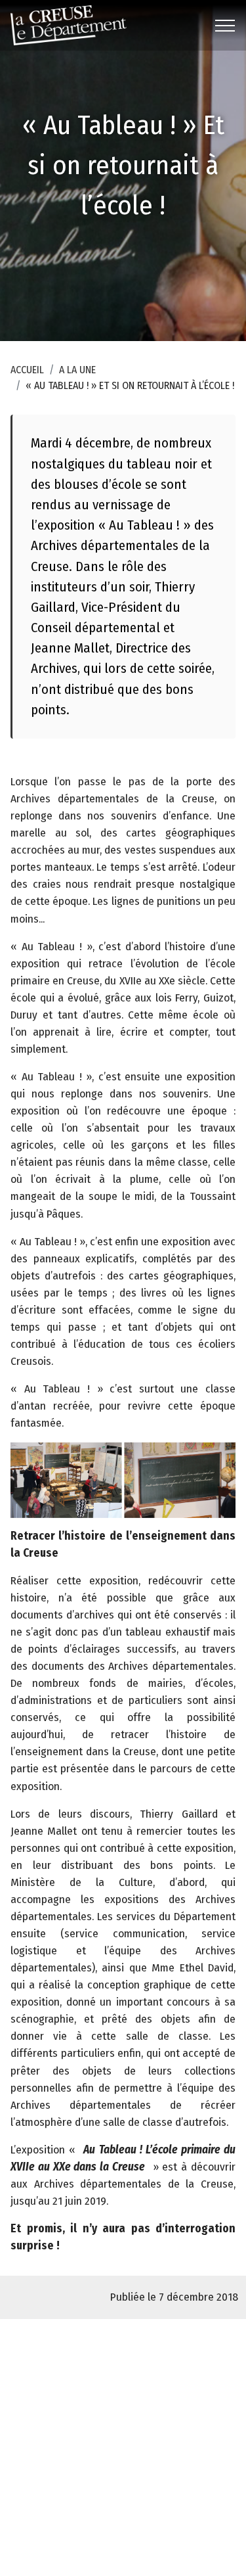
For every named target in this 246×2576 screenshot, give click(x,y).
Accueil (27, 370)
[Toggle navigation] (225, 26)
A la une (77, 370)
